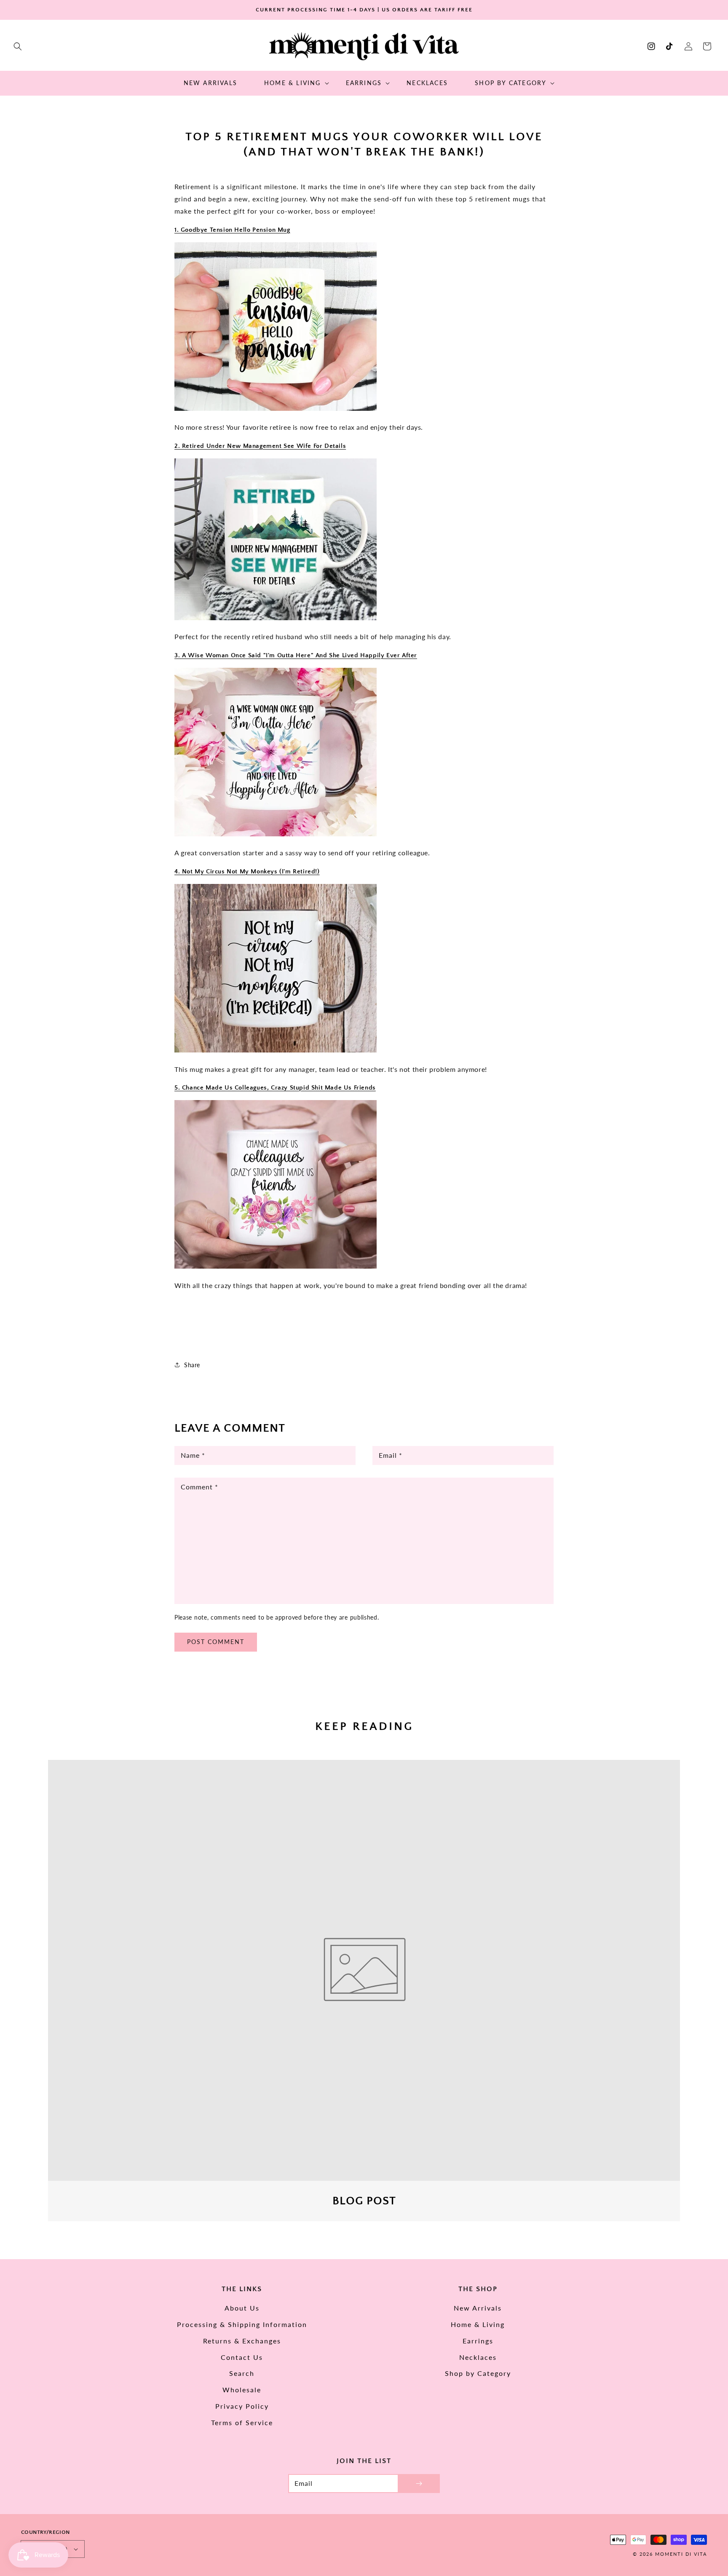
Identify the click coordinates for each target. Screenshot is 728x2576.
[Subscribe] (419, 2484)
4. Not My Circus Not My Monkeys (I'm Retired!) (247, 872)
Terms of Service (242, 2422)
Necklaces (478, 2357)
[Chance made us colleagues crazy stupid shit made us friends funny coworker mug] (276, 1267)
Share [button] (192, 1365)
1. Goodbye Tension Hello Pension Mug (232, 230)
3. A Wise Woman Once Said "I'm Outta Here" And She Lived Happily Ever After (296, 655)
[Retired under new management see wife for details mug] (276, 618)
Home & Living (478, 2324)
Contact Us (242, 2357)
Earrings (478, 2341)
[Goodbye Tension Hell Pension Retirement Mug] (276, 409)
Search (242, 2373)
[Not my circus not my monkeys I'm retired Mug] (276, 1051)
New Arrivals (478, 2308)
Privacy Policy (242, 2406)
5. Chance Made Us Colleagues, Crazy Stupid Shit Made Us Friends (275, 1088)
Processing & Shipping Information (242, 2324)
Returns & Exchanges (242, 2341)
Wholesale (242, 2390)
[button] (18, 46)
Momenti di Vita (681, 2554)
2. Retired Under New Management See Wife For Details (260, 446)
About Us (242, 2308)
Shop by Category (478, 2373)
